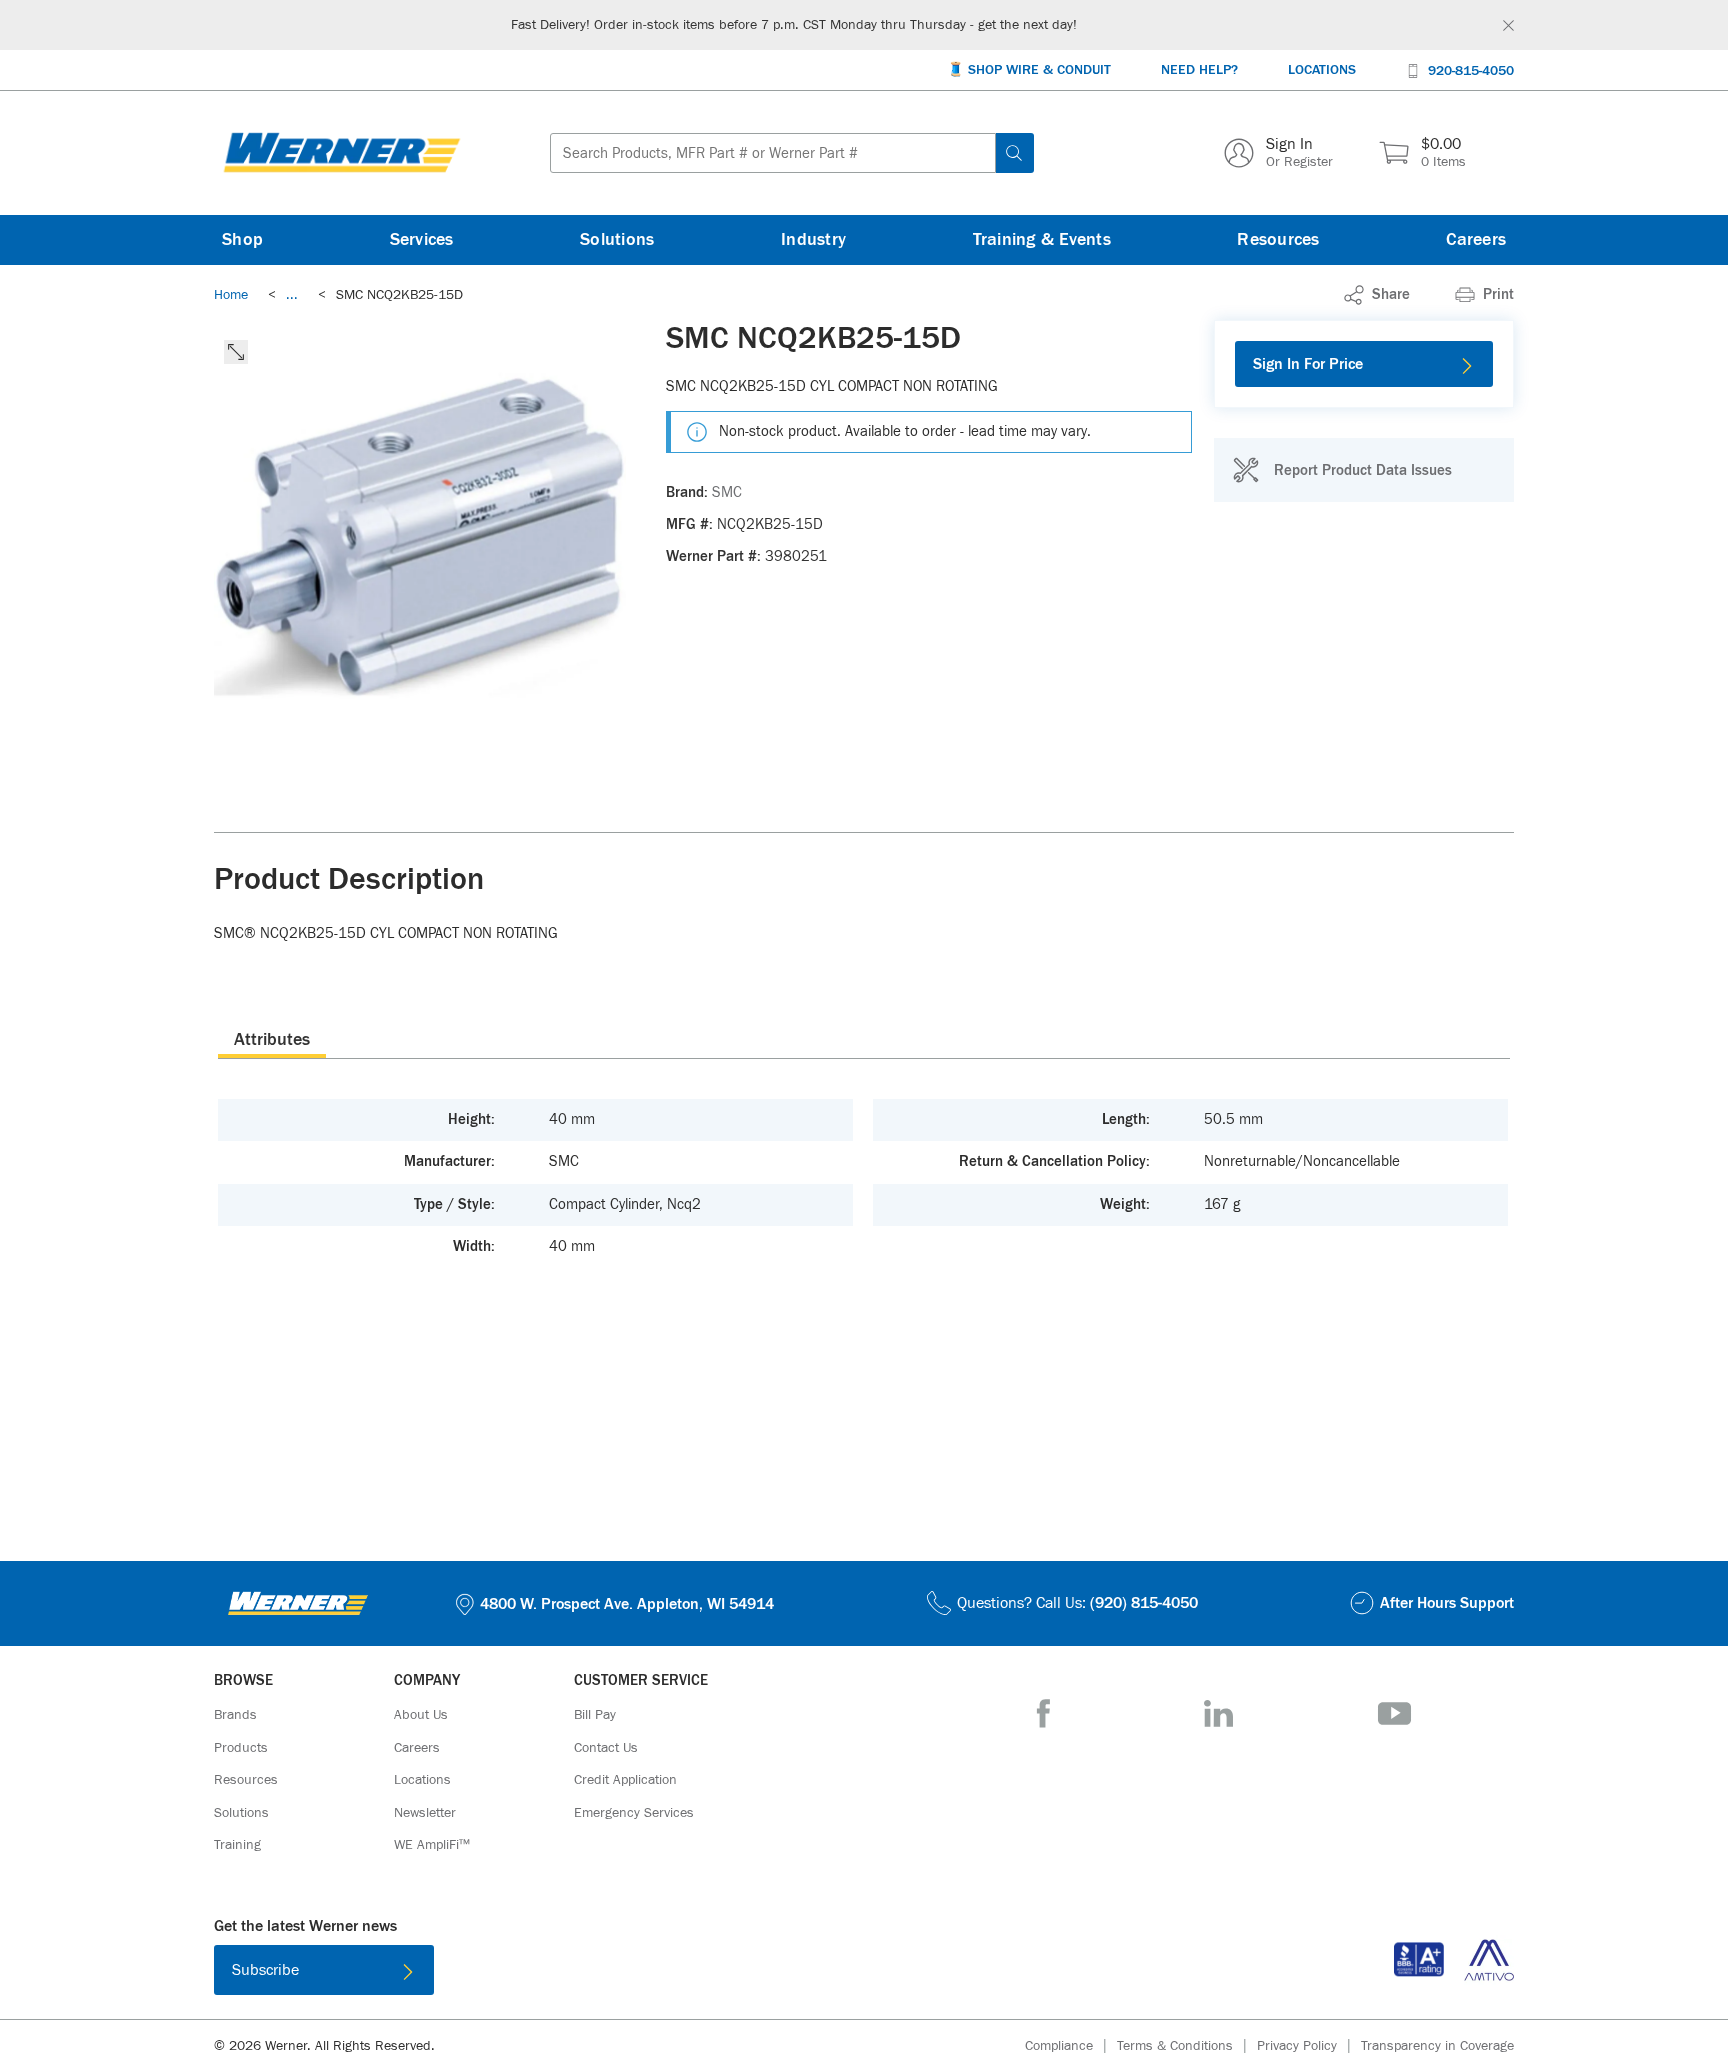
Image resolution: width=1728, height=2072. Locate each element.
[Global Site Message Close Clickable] (1508, 25)
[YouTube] (1394, 1713)
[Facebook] (1043, 1713)
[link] (292, 295)
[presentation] (272, 1039)
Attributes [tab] (272, 1040)
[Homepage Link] (342, 153)
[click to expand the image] (236, 352)
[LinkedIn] (1218, 1713)
